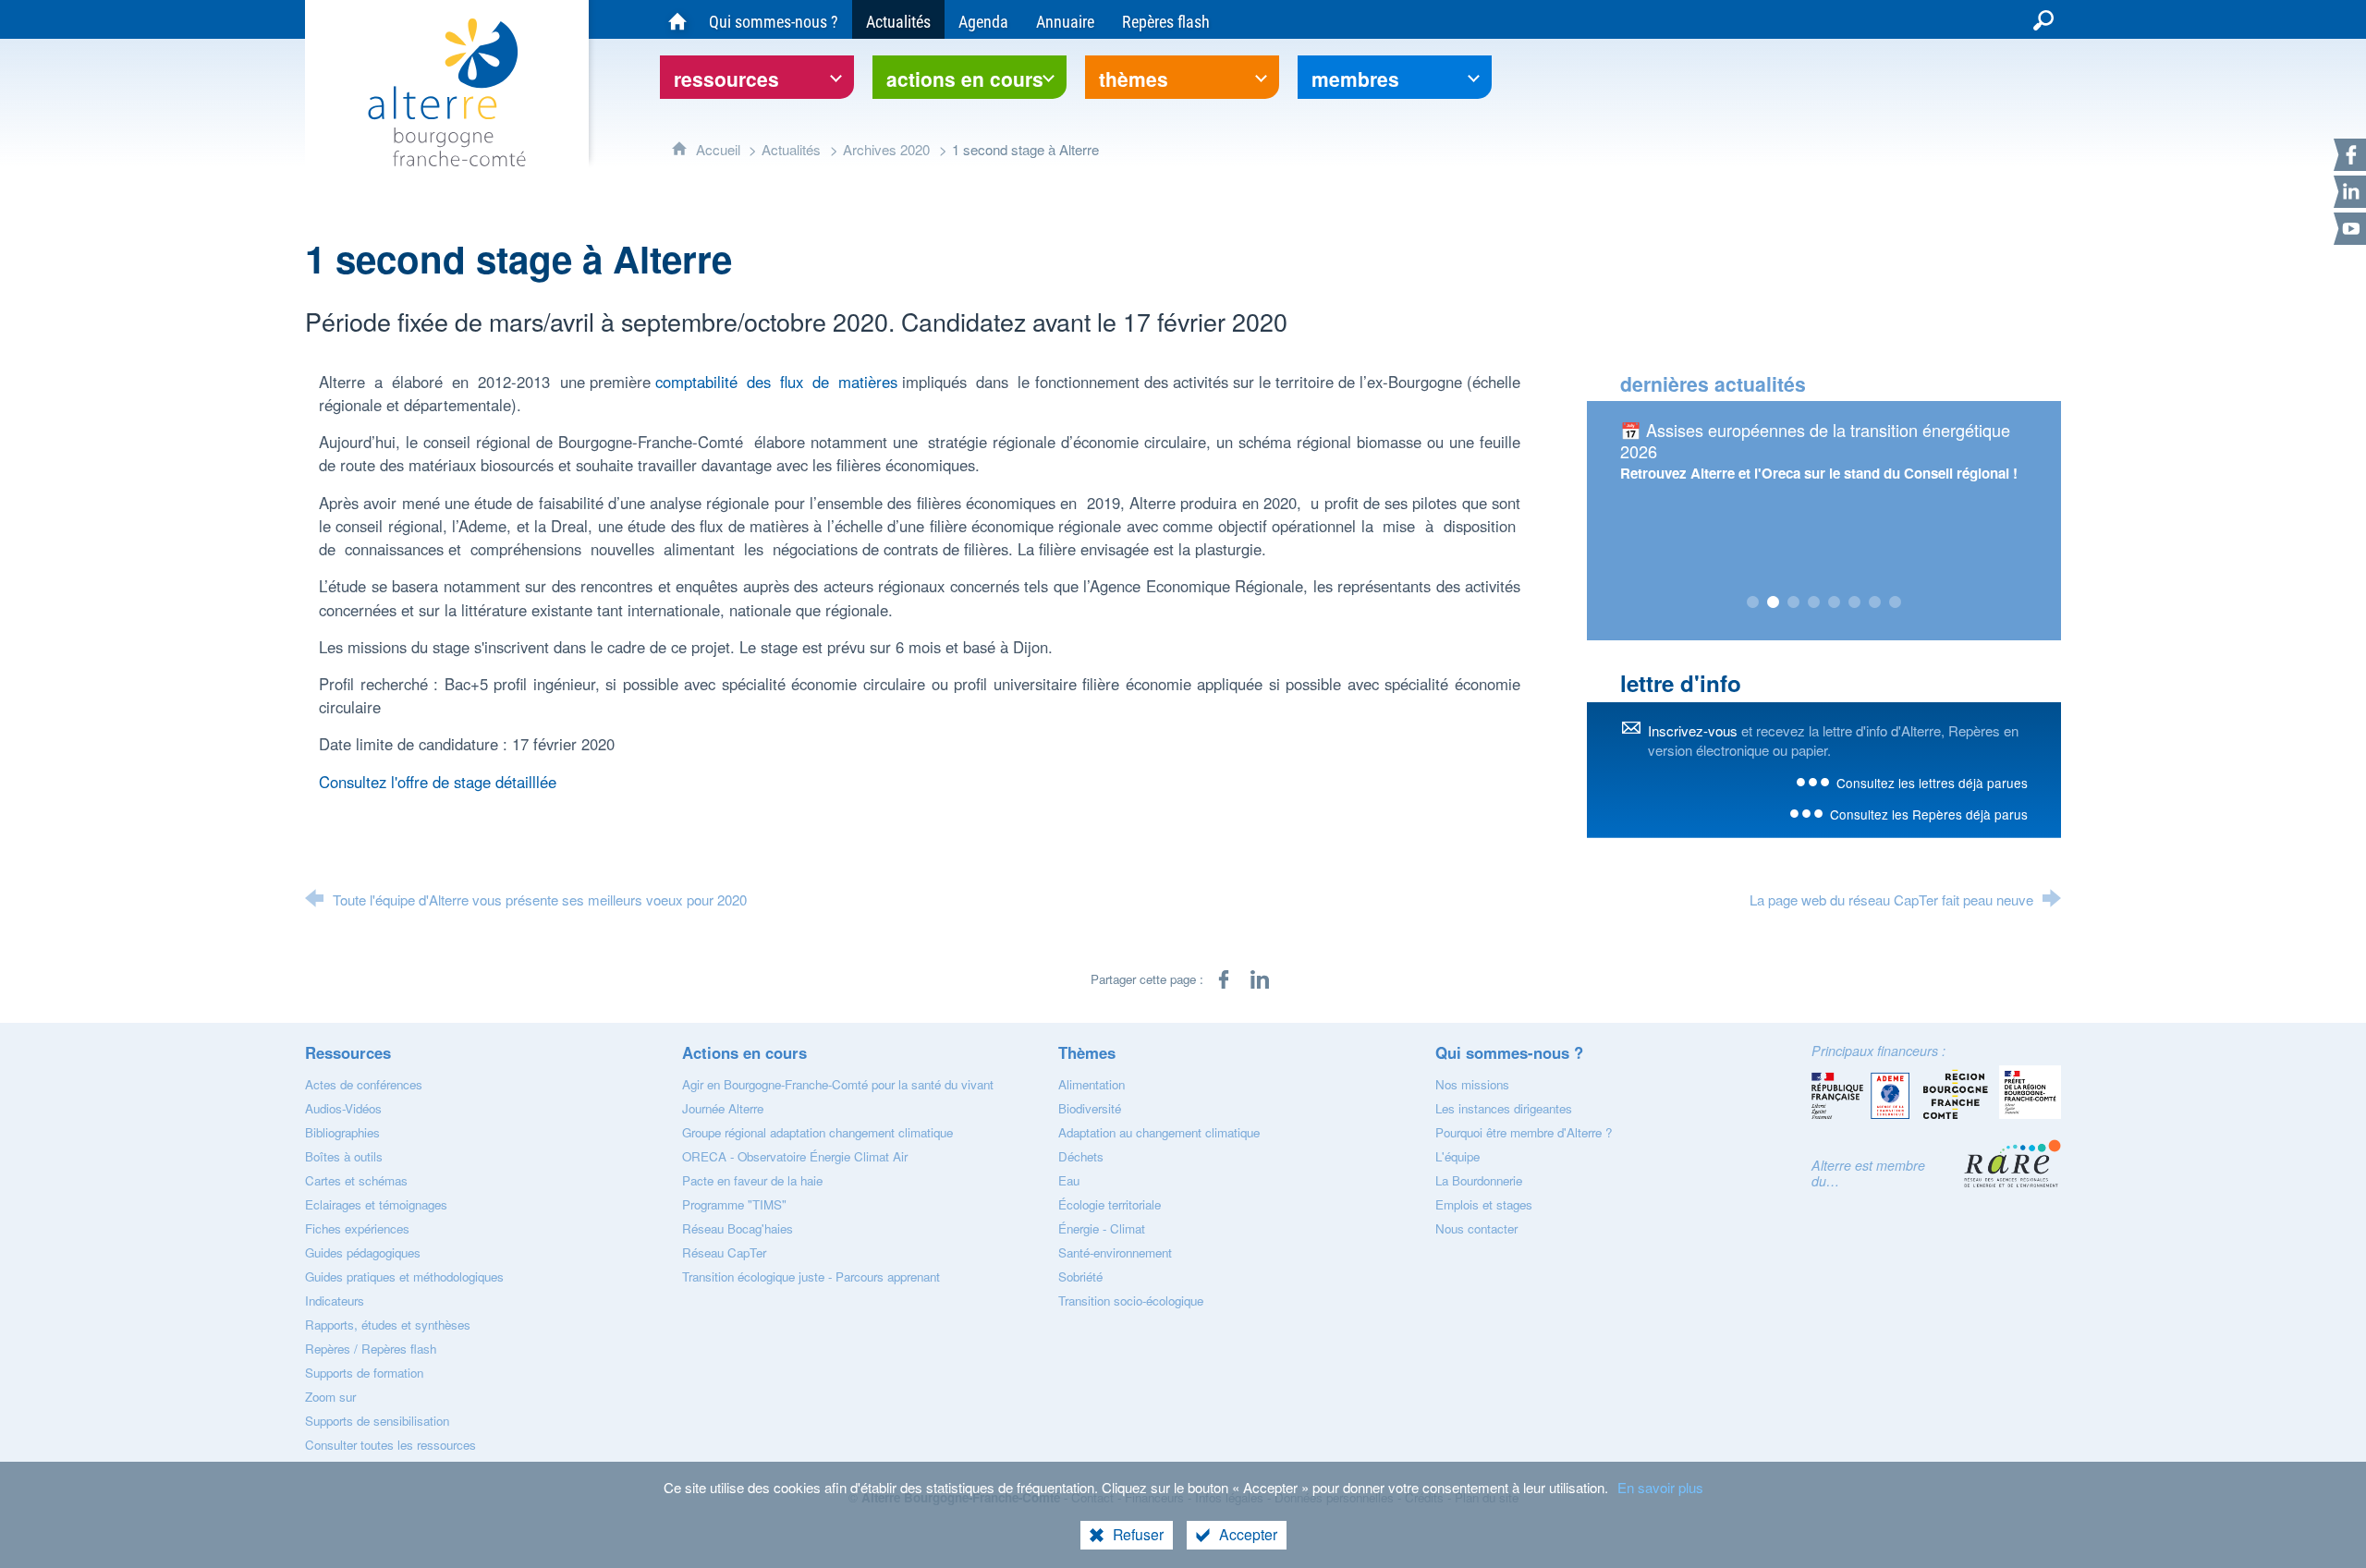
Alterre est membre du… (1868, 1173)
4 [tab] (1814, 602)
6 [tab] (1855, 602)
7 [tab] (1875, 602)
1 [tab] (1753, 602)
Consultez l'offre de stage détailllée (438, 782)
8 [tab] (1896, 602)
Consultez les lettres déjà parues (1932, 783)
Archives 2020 (886, 149)
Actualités (791, 149)
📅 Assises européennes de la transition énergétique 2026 (1815, 441)
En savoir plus (1660, 1487)
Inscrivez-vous (1693, 730)
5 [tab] (1835, 602)
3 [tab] (1794, 602)
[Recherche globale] (2043, 19)
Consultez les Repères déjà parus (1929, 814)
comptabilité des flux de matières (776, 382)
